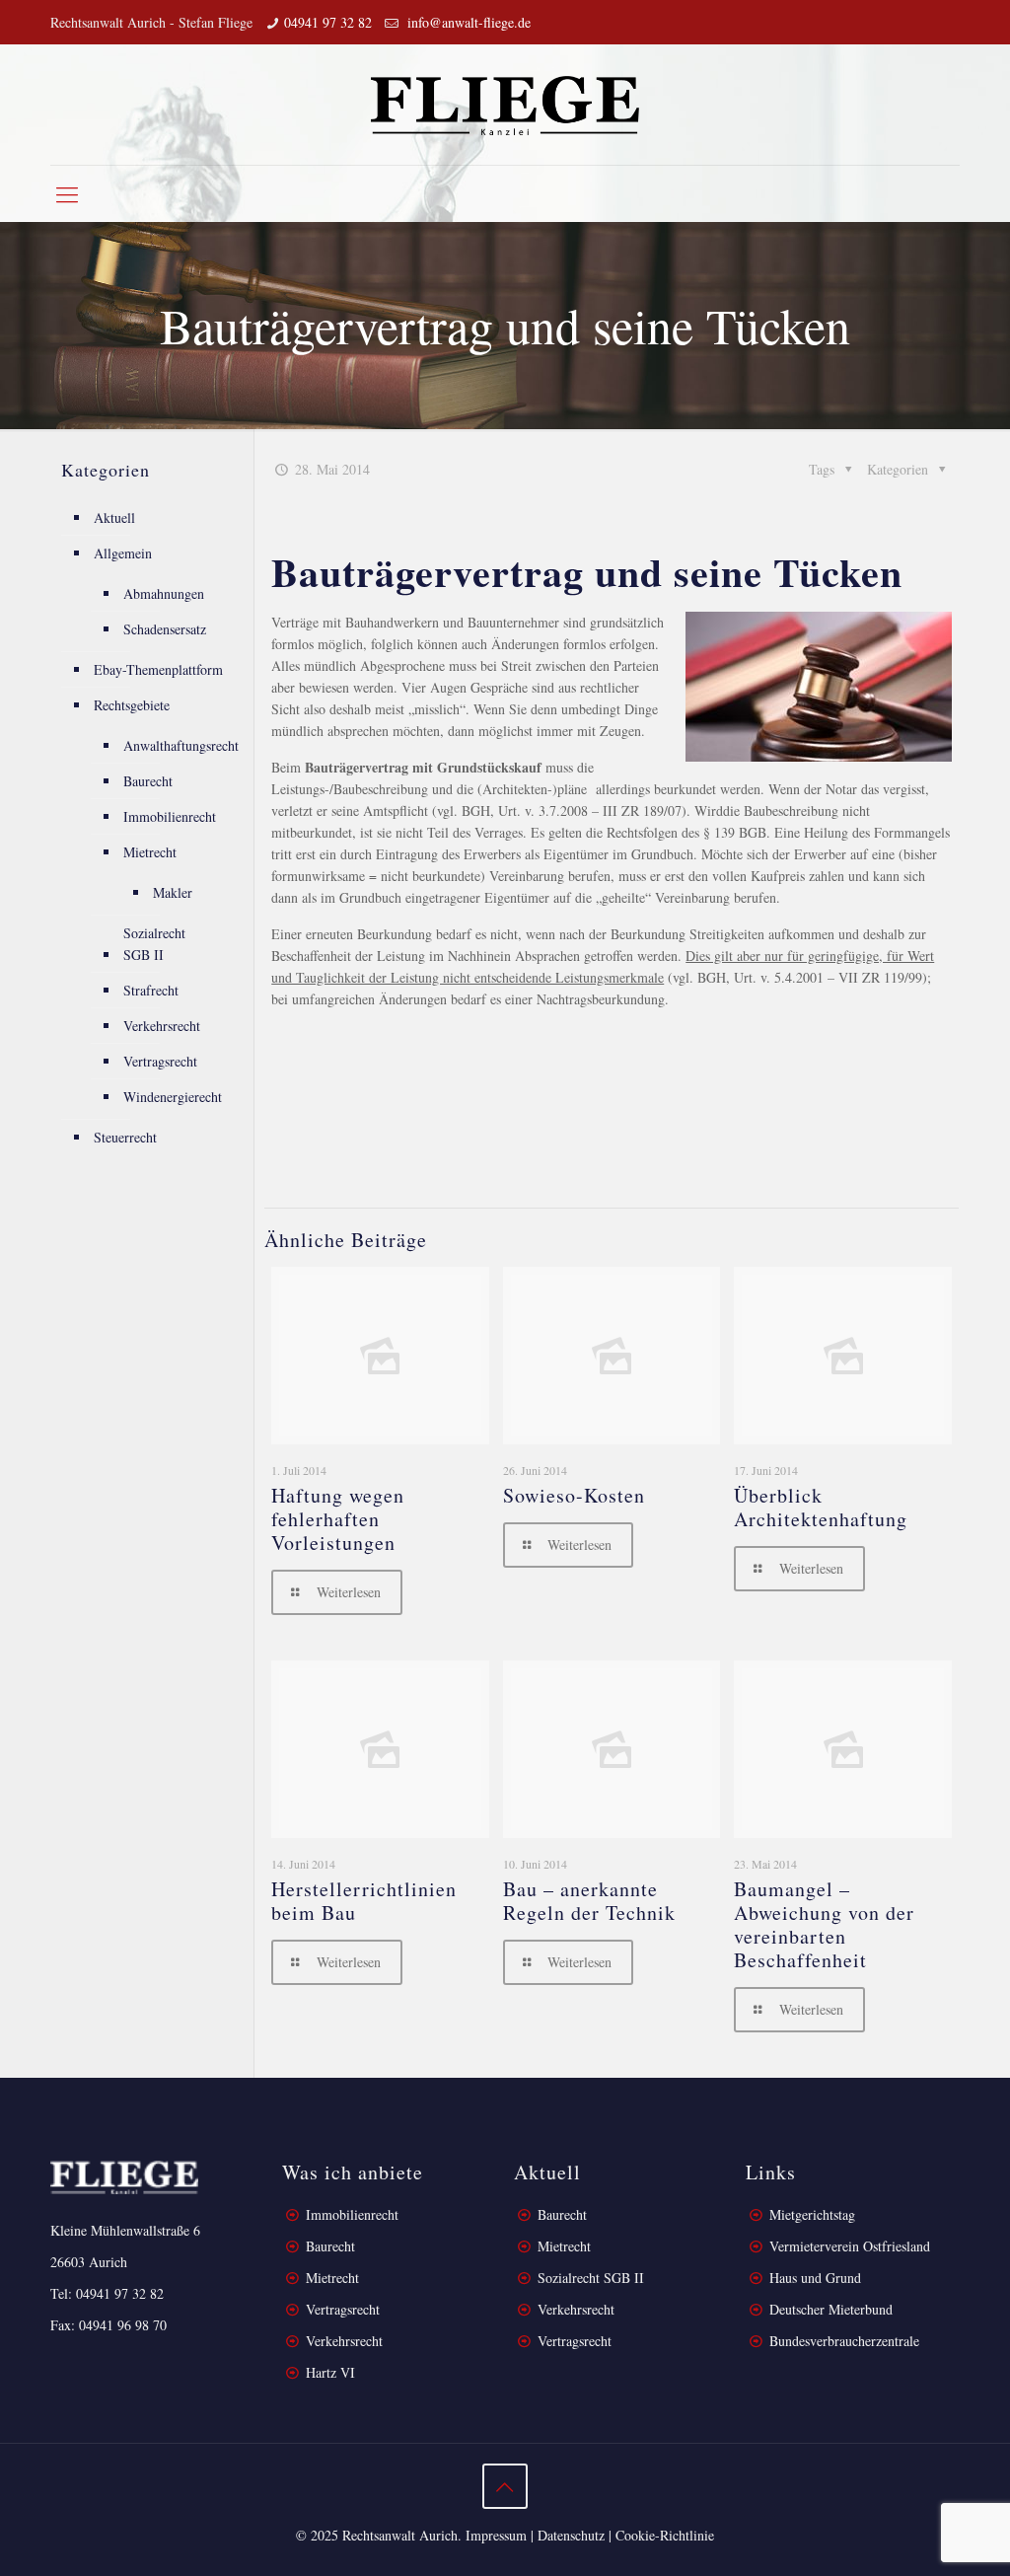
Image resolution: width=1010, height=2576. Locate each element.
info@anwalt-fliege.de (467, 22)
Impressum (496, 2535)
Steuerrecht (125, 1137)
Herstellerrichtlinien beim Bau (364, 1901)
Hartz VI (330, 2372)
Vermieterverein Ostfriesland (850, 2246)
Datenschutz (571, 2535)
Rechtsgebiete (132, 705)
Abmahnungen (164, 593)
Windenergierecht (173, 1097)
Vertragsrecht (160, 1061)
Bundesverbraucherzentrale (844, 2341)
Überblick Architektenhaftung (821, 1507)
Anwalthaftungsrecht (181, 745)
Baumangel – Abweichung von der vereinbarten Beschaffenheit (824, 1924)
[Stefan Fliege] (505, 105)
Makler (173, 892)
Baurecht (148, 781)
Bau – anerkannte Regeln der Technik (589, 1901)
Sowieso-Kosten (574, 1495)
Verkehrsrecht (162, 1026)
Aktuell (114, 517)
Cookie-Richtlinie (665, 2535)
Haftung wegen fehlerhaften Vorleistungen (338, 1519)
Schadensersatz (165, 629)
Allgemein (123, 553)
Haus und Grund (815, 2278)
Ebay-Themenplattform (158, 669)
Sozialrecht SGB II (154, 944)
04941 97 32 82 (328, 22)
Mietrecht (150, 852)
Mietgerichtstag (812, 2214)
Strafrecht (151, 990)
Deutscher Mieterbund (831, 2309)
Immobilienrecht (170, 816)
